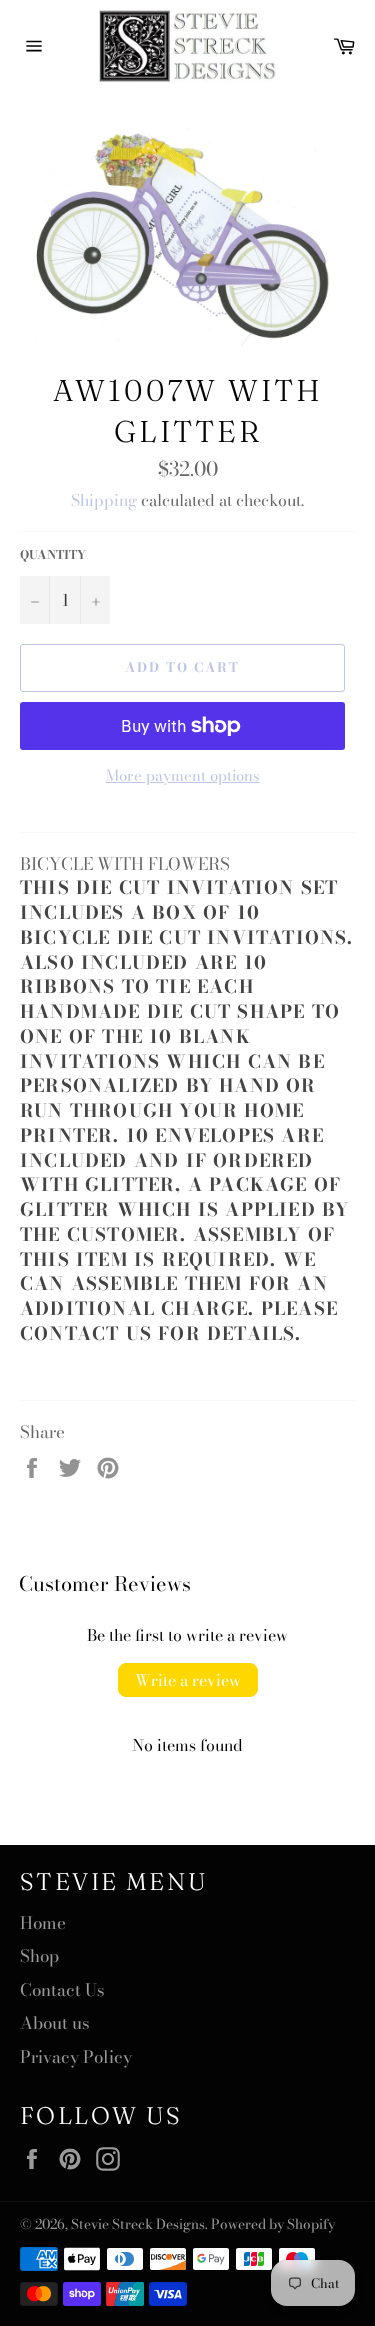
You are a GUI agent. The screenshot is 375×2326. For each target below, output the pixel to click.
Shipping (104, 500)
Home (43, 1923)
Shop (39, 1956)
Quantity (53, 555)
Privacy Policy (76, 2057)
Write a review (188, 1680)
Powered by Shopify (273, 2224)
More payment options (183, 776)
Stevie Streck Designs (138, 2224)
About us (55, 2023)
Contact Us (62, 1990)
